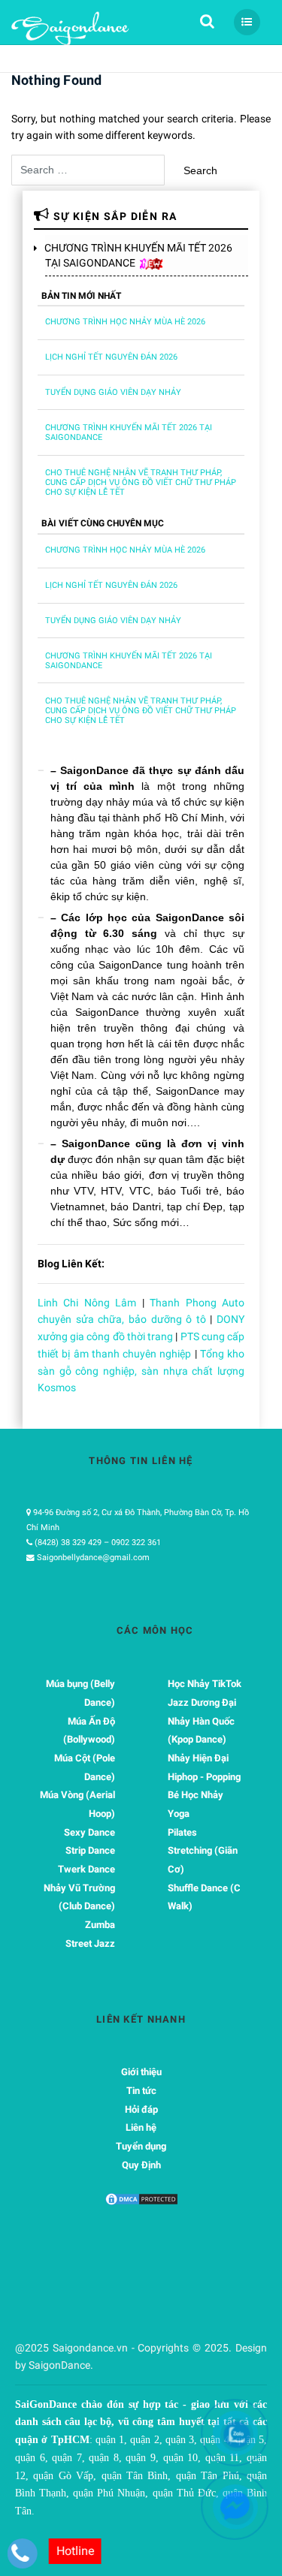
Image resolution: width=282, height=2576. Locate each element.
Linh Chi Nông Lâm (87, 1303)
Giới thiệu (141, 2072)
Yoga (179, 1814)
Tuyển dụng (141, 2146)
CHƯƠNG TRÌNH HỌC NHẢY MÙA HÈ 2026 (125, 322)
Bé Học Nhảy (196, 1795)
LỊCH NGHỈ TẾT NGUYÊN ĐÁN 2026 (111, 357)
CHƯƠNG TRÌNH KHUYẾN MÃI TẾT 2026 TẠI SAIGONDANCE (139, 255)
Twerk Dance (86, 1869)
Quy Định (141, 2165)
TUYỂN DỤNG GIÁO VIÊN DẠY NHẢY (113, 392)
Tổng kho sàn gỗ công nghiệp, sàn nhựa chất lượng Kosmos (141, 1371)
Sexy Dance (89, 1832)
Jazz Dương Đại (202, 1702)
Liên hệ (141, 2127)
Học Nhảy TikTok (205, 1684)
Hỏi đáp (141, 2109)
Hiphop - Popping (204, 1777)
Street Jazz (90, 1943)
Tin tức (141, 2091)
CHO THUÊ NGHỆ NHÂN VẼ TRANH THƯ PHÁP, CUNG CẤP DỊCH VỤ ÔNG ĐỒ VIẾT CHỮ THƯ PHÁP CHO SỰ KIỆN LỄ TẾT (141, 482)
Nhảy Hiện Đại (198, 1758)
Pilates (182, 1832)
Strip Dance (90, 1850)
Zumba (100, 1925)
